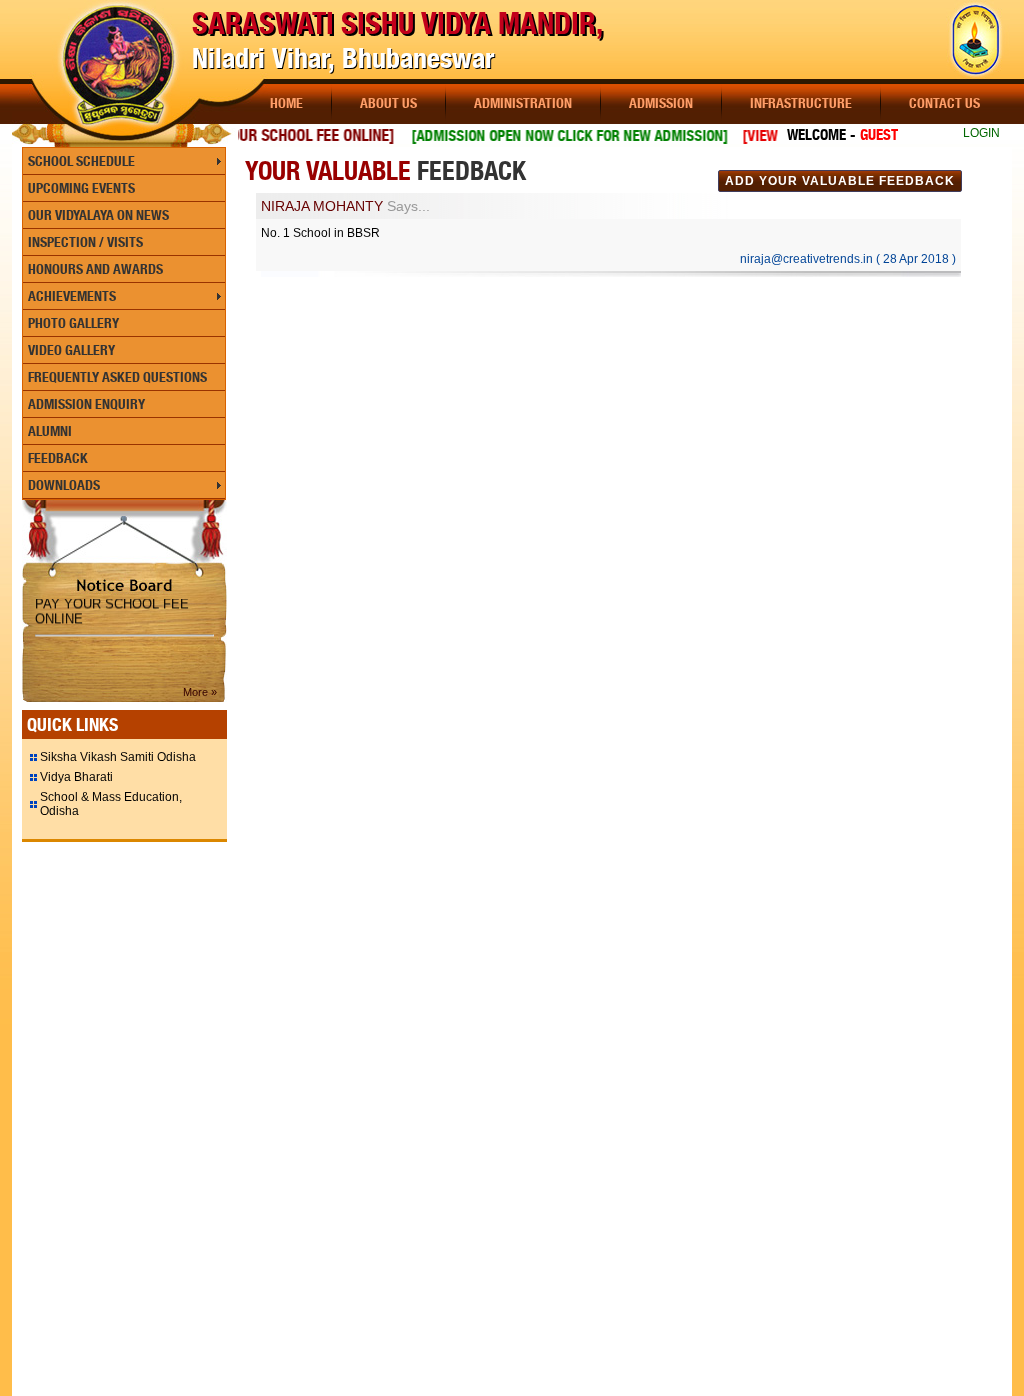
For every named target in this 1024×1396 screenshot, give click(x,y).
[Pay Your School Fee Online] (275, 135)
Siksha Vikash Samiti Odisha (118, 757)
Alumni (50, 431)
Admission (661, 103)
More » (200, 692)
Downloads (64, 485)
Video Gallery (71, 350)
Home (286, 103)
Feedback (58, 458)
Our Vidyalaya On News (98, 215)
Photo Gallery (73, 323)
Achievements (72, 296)
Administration (523, 103)
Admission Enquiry (86, 404)
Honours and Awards (95, 269)
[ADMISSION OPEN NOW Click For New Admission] (552, 136)
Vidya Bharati (76, 777)
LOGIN (981, 133)
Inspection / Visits (85, 242)
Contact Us (944, 103)
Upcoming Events (81, 188)
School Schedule (81, 161)
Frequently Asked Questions (117, 377)
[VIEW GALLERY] (771, 136)
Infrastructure (801, 103)
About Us (388, 103)
